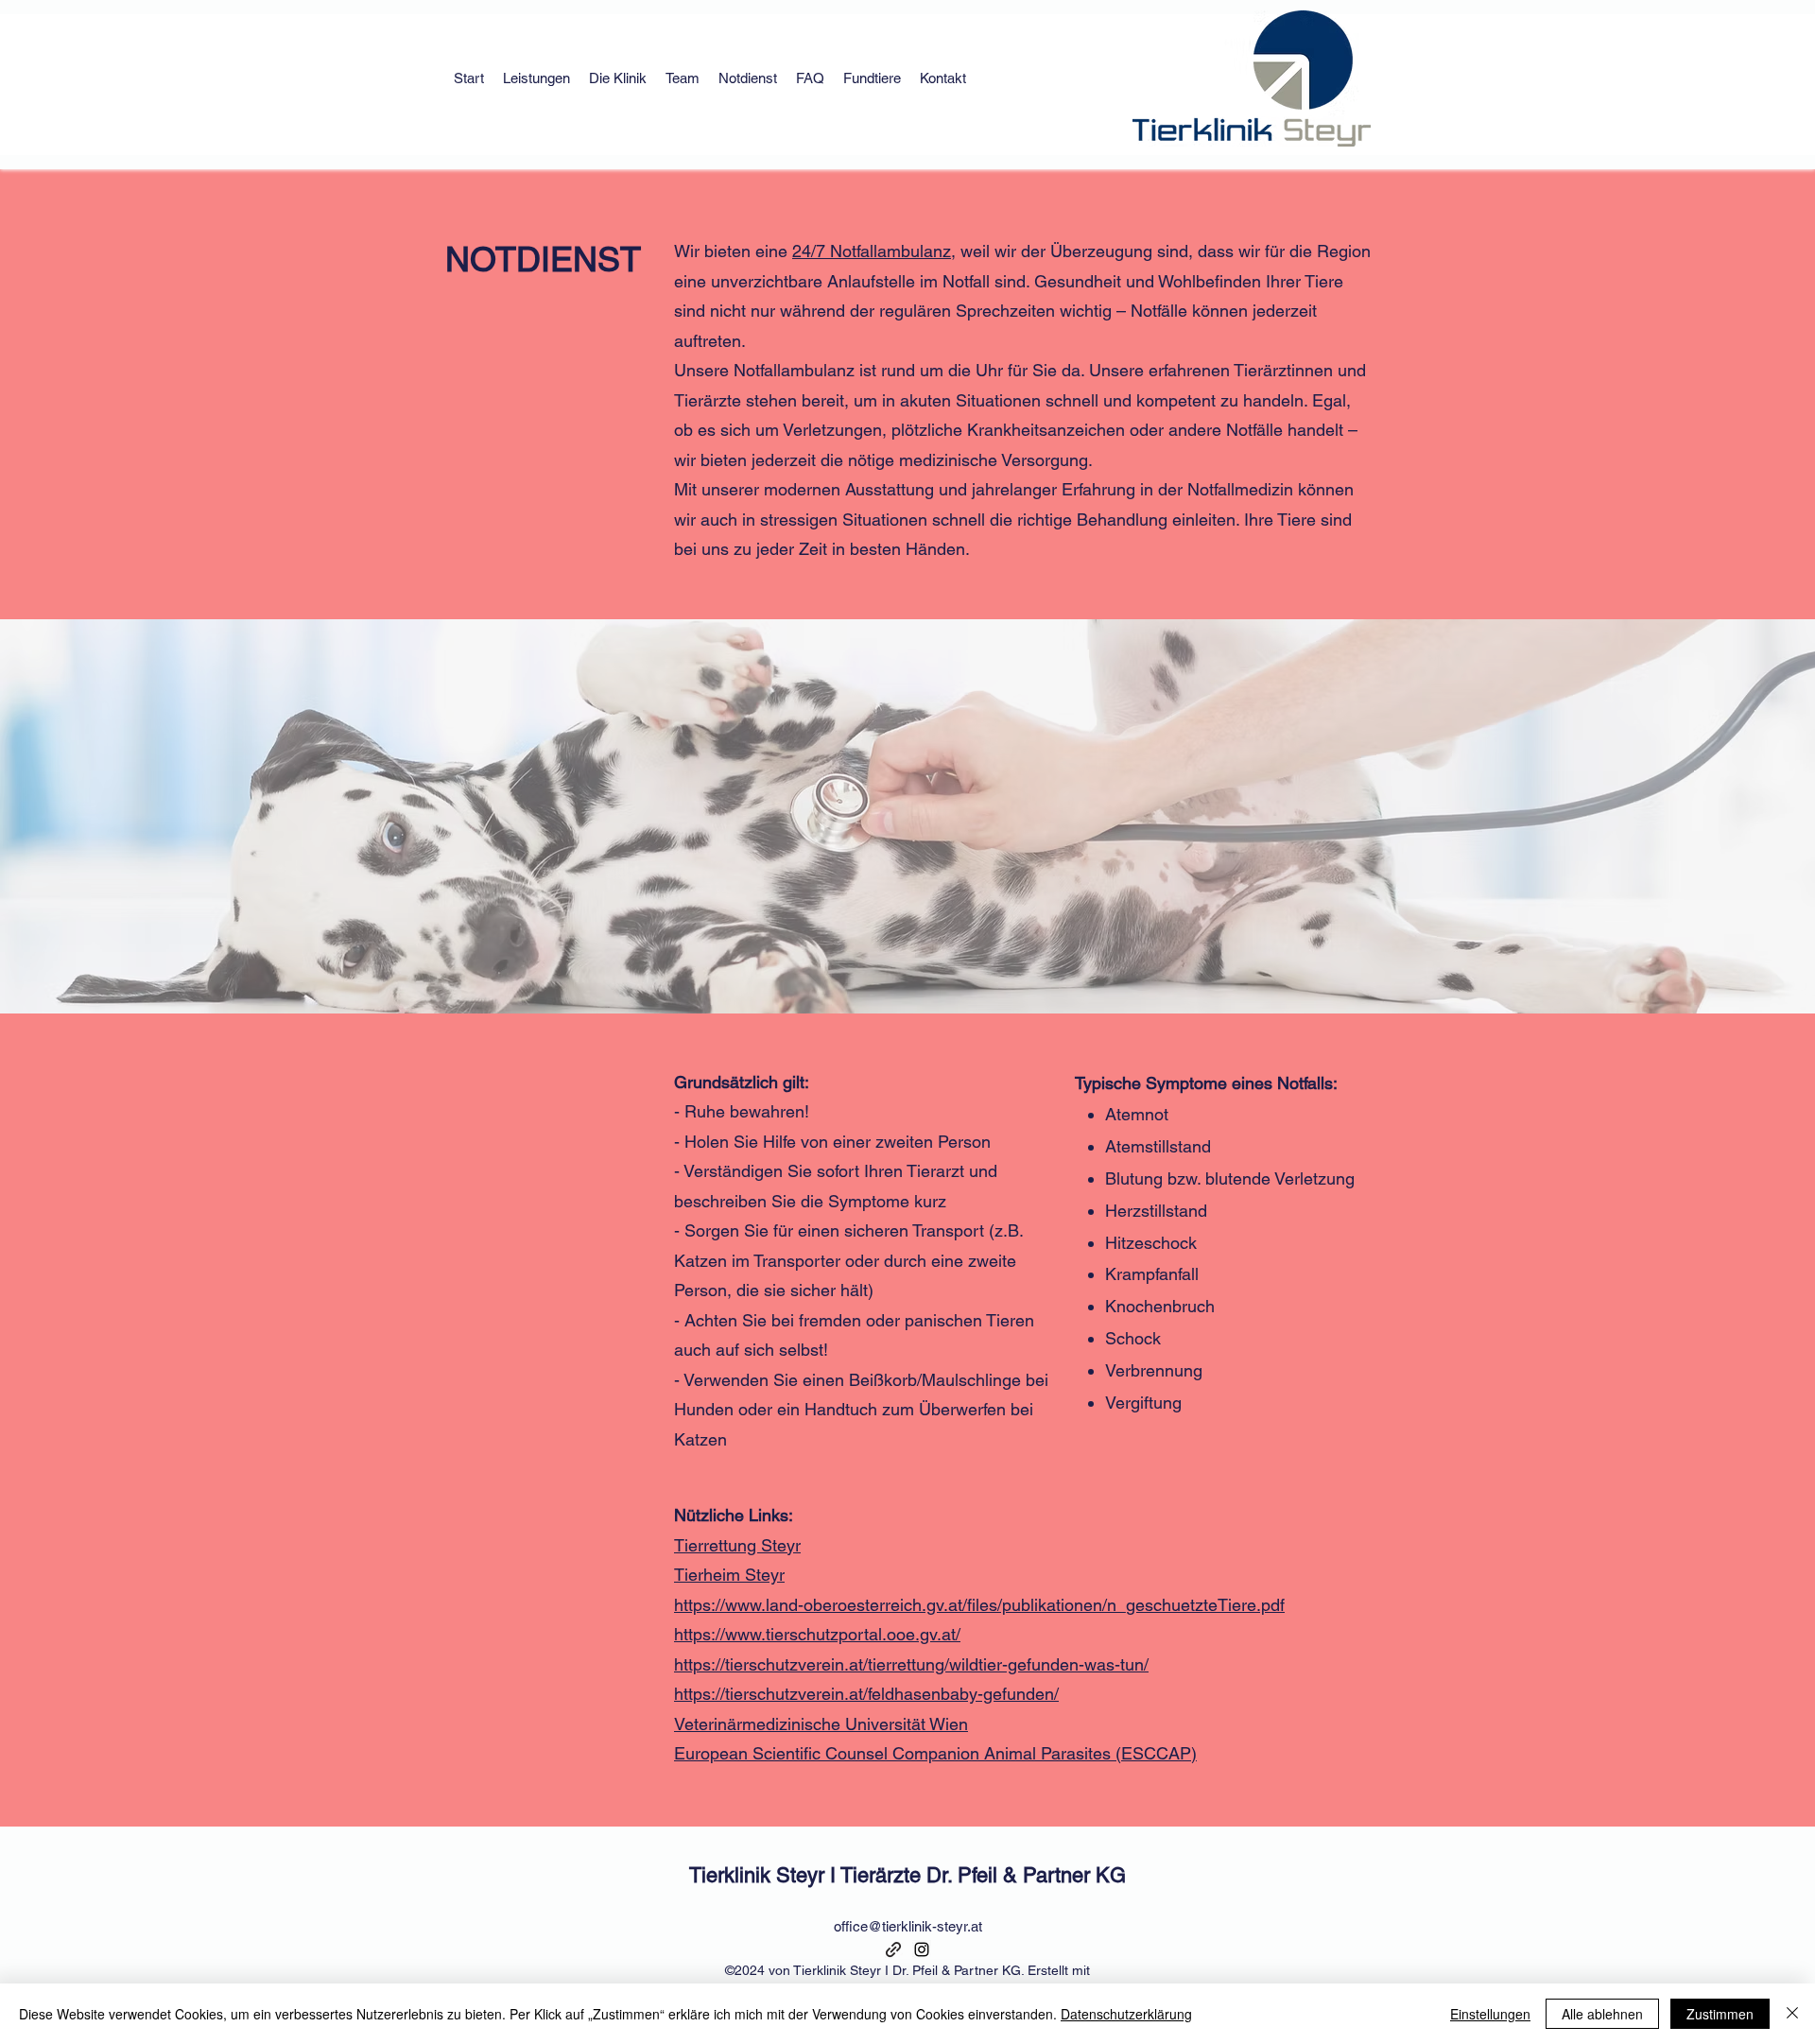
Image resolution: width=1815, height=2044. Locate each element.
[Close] (1792, 2014)
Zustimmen (1720, 2014)
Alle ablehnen (1602, 2014)
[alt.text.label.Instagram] (922, 1949)
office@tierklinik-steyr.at (908, 1926)
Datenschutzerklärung (1126, 2014)
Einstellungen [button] (1490, 2014)
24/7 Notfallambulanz (872, 251)
